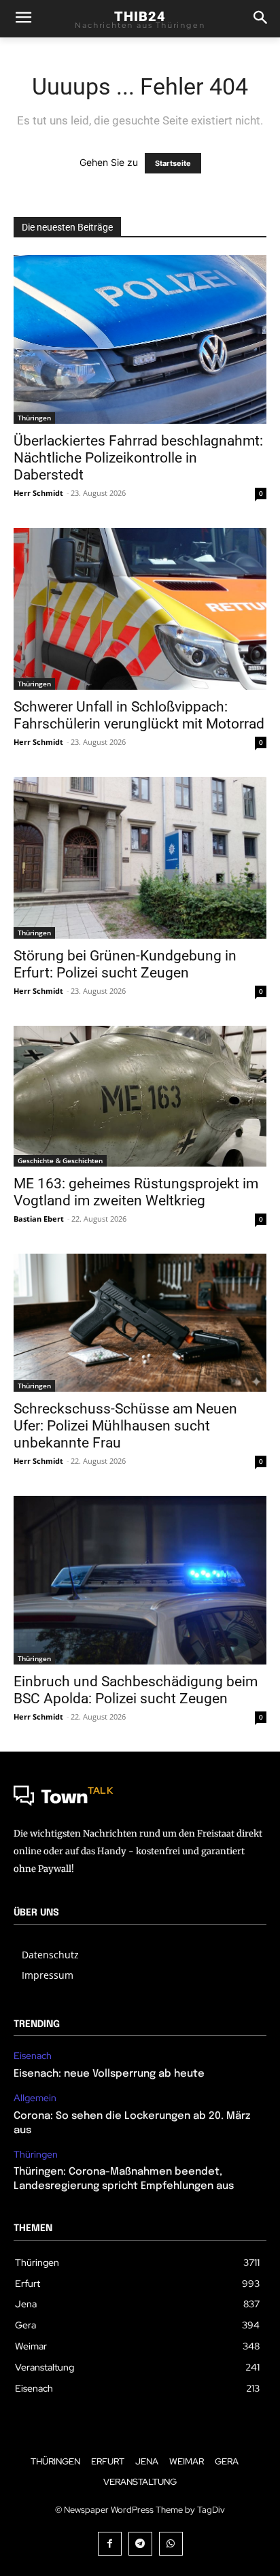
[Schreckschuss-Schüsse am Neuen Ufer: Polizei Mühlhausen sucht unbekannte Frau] (140, 1323)
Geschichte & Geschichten (60, 1160)
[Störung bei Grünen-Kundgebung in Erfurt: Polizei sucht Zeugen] (140, 858)
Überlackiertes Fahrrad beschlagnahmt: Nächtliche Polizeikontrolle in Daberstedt (138, 458)
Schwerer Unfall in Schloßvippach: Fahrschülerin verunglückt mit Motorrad (139, 715)
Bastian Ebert (39, 1219)
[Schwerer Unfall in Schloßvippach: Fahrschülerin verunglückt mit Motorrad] (140, 609)
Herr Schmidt (38, 493)
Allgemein (35, 2098)
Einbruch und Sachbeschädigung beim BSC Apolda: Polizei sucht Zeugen (136, 1690)
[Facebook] (110, 2544)
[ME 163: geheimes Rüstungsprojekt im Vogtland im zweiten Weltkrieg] (140, 1097)
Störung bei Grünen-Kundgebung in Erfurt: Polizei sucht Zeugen (125, 964)
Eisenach (33, 2056)
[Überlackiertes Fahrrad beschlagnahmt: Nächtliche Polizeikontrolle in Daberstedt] (140, 339)
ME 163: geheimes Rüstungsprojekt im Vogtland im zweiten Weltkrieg (136, 1192)
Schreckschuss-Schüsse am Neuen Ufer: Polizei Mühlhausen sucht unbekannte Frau (125, 1426)
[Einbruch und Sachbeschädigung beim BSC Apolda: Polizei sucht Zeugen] (140, 1580)
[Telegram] (140, 2544)
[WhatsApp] (171, 2544)
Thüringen (34, 418)
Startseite (173, 163)
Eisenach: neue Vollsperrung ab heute (109, 2074)
